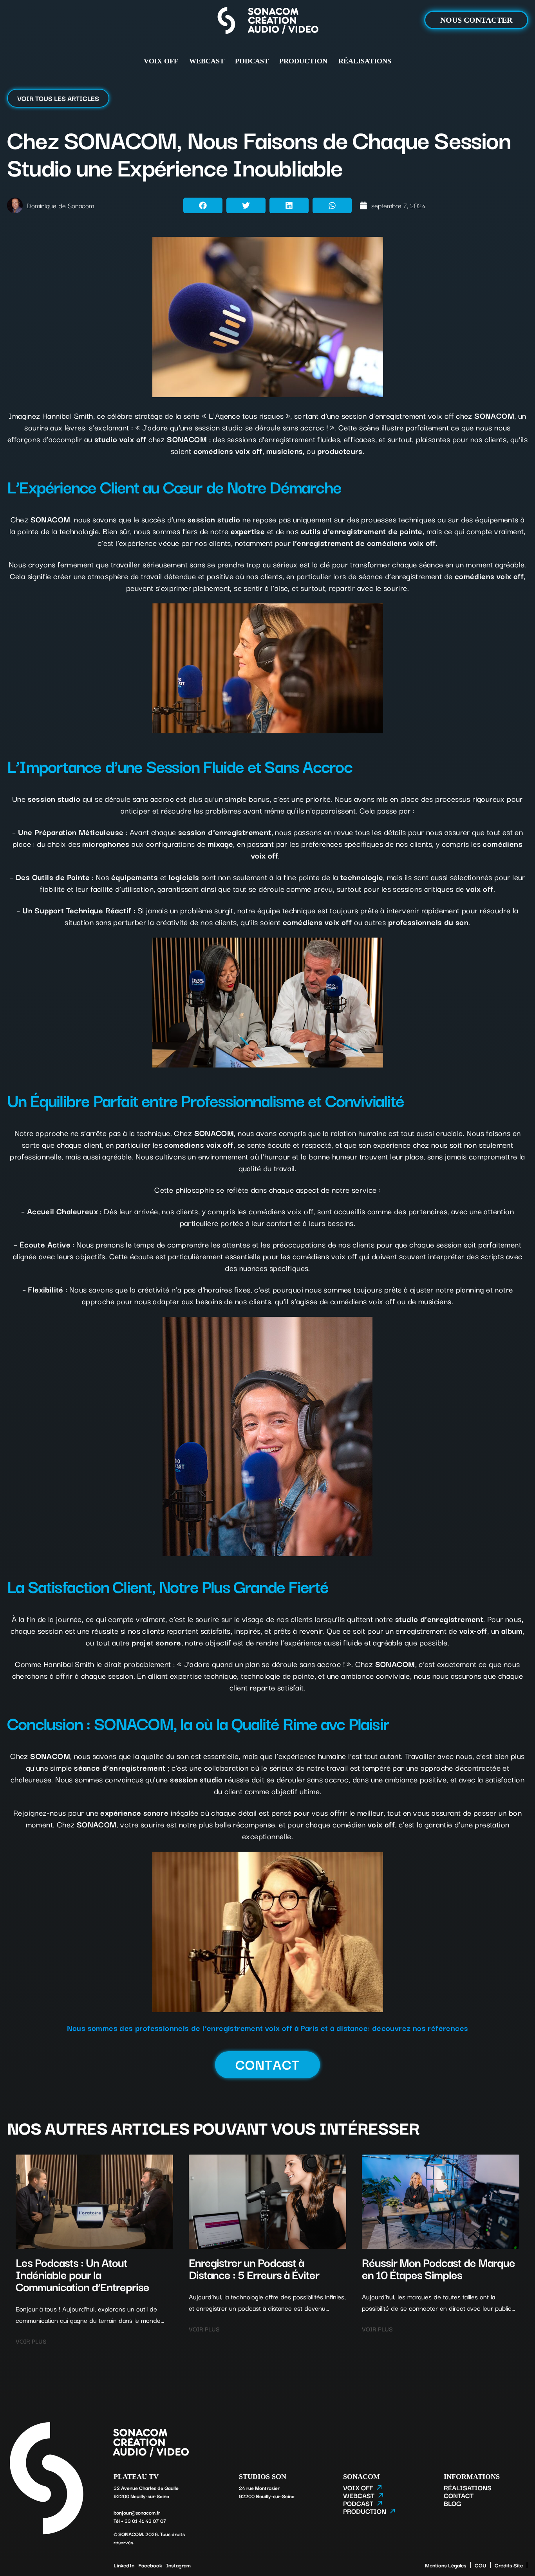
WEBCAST (207, 61)
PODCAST (252, 61)
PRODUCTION (303, 61)
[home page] (267, 22)
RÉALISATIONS (365, 61)
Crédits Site (509, 2565)
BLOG (452, 2503)
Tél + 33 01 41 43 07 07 (140, 2520)
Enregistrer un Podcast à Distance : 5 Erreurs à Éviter (254, 2268)
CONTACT (459, 2495)
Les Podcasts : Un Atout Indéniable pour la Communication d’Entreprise (82, 2274)
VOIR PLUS (31, 2341)
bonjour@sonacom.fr (137, 2512)
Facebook (150, 2565)
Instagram (178, 2565)
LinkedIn (124, 2565)
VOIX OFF (161, 61)
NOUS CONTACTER (476, 20)
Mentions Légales (446, 2565)
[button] (203, 205)
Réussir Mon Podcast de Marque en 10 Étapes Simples (438, 2268)
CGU (481, 2565)
